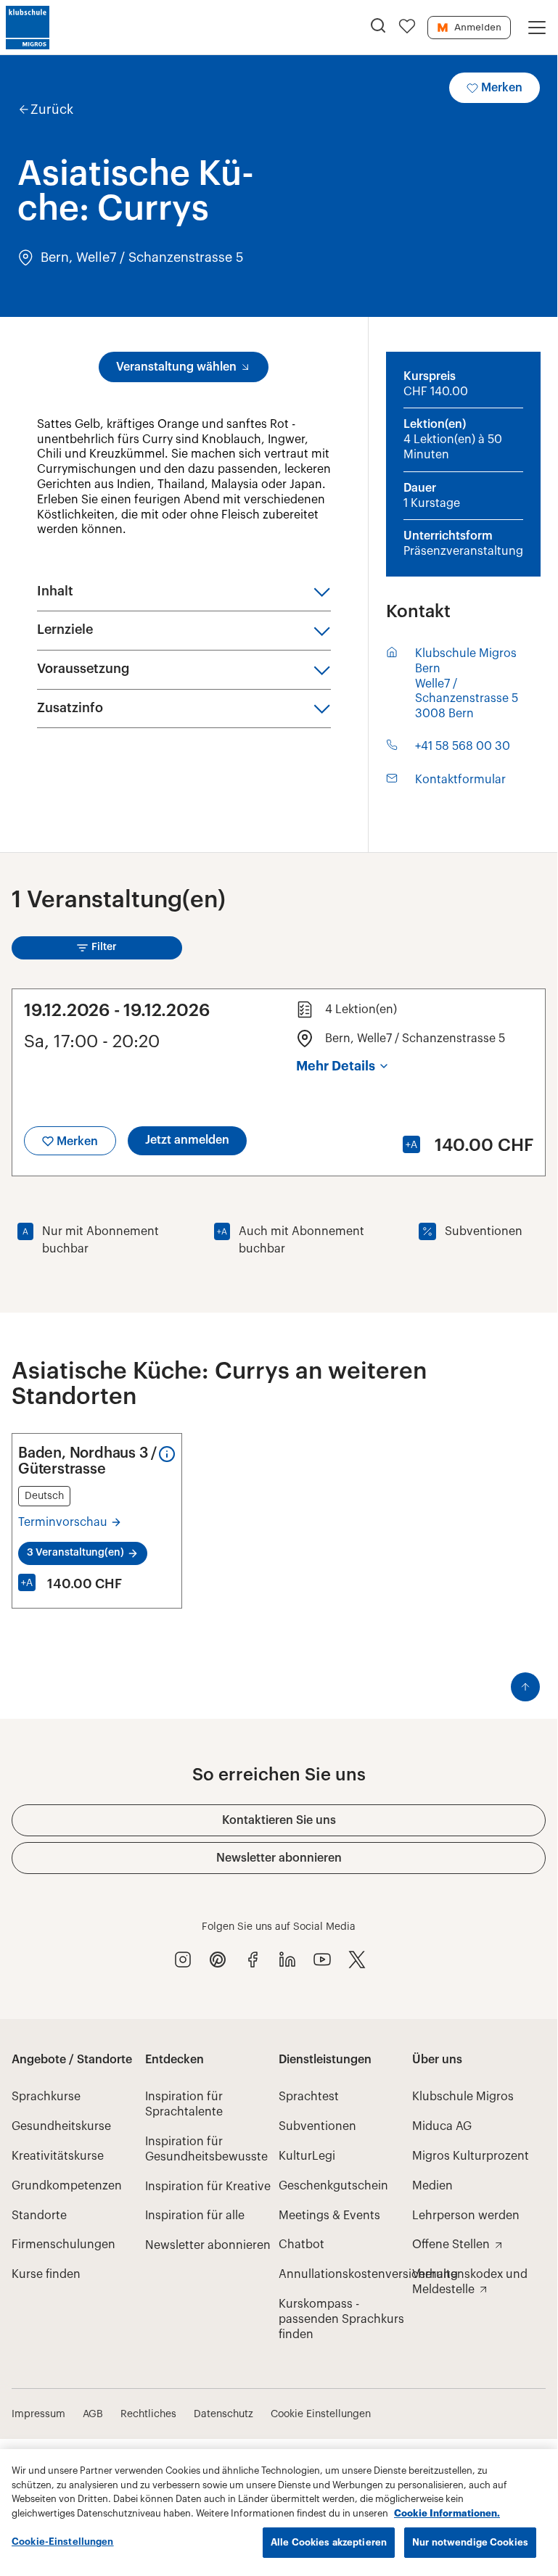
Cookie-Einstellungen (63, 2542)
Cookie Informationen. (447, 2513)
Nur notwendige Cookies (470, 2542)
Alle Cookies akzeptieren (329, 2542)
